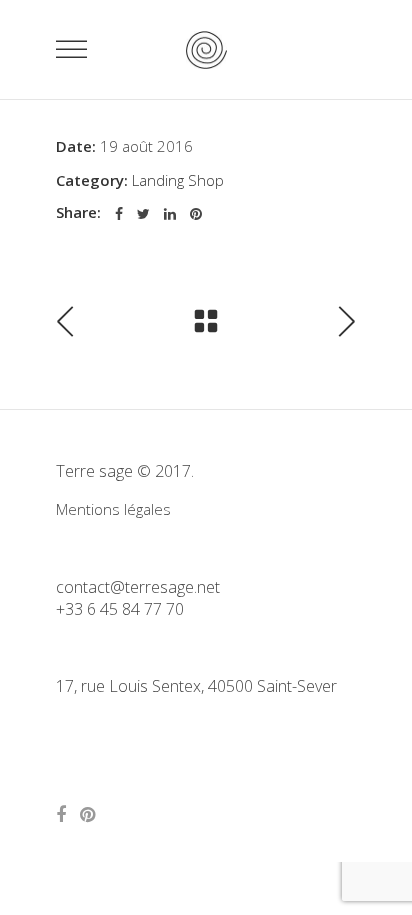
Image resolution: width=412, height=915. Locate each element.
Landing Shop (178, 180)
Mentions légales (113, 509)
